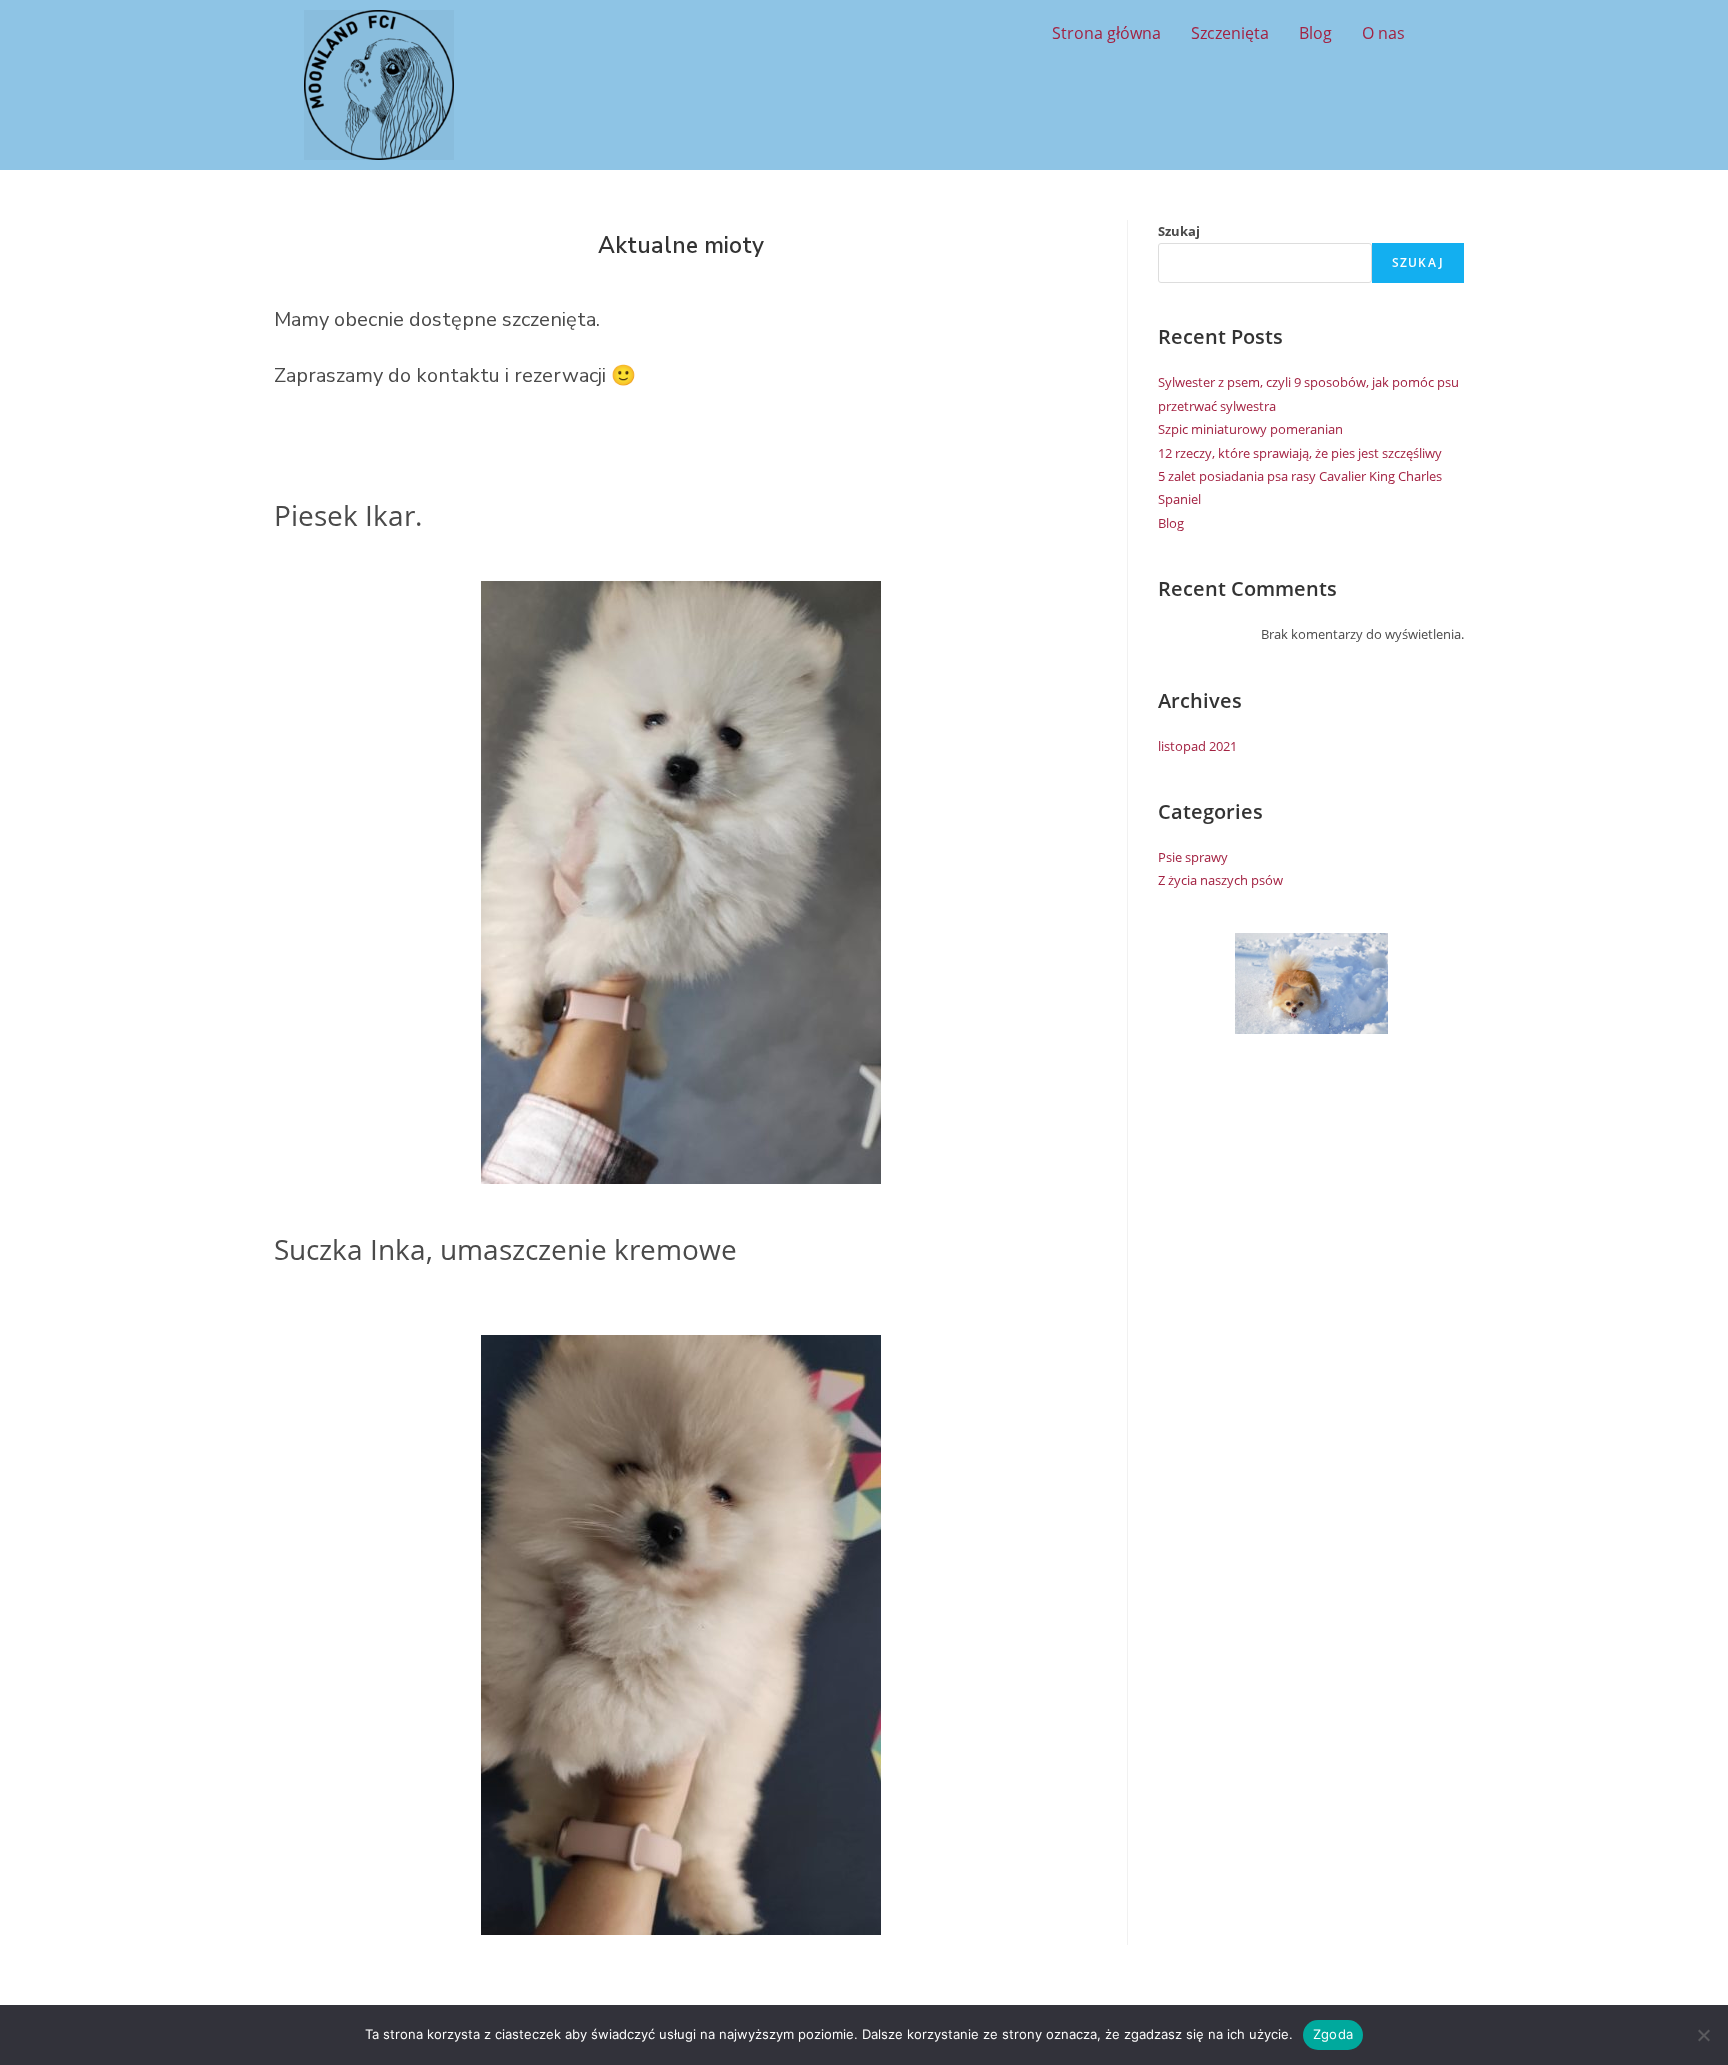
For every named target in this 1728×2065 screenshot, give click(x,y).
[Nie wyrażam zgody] (1703, 2035)
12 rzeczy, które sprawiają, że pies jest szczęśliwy (1300, 453)
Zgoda (1333, 2034)
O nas (1383, 33)
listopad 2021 (1197, 746)
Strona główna (1106, 33)
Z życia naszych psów (1220, 880)
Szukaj (1179, 231)
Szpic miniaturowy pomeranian (1250, 429)
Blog (1315, 33)
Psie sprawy (1193, 857)
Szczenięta (1230, 33)
